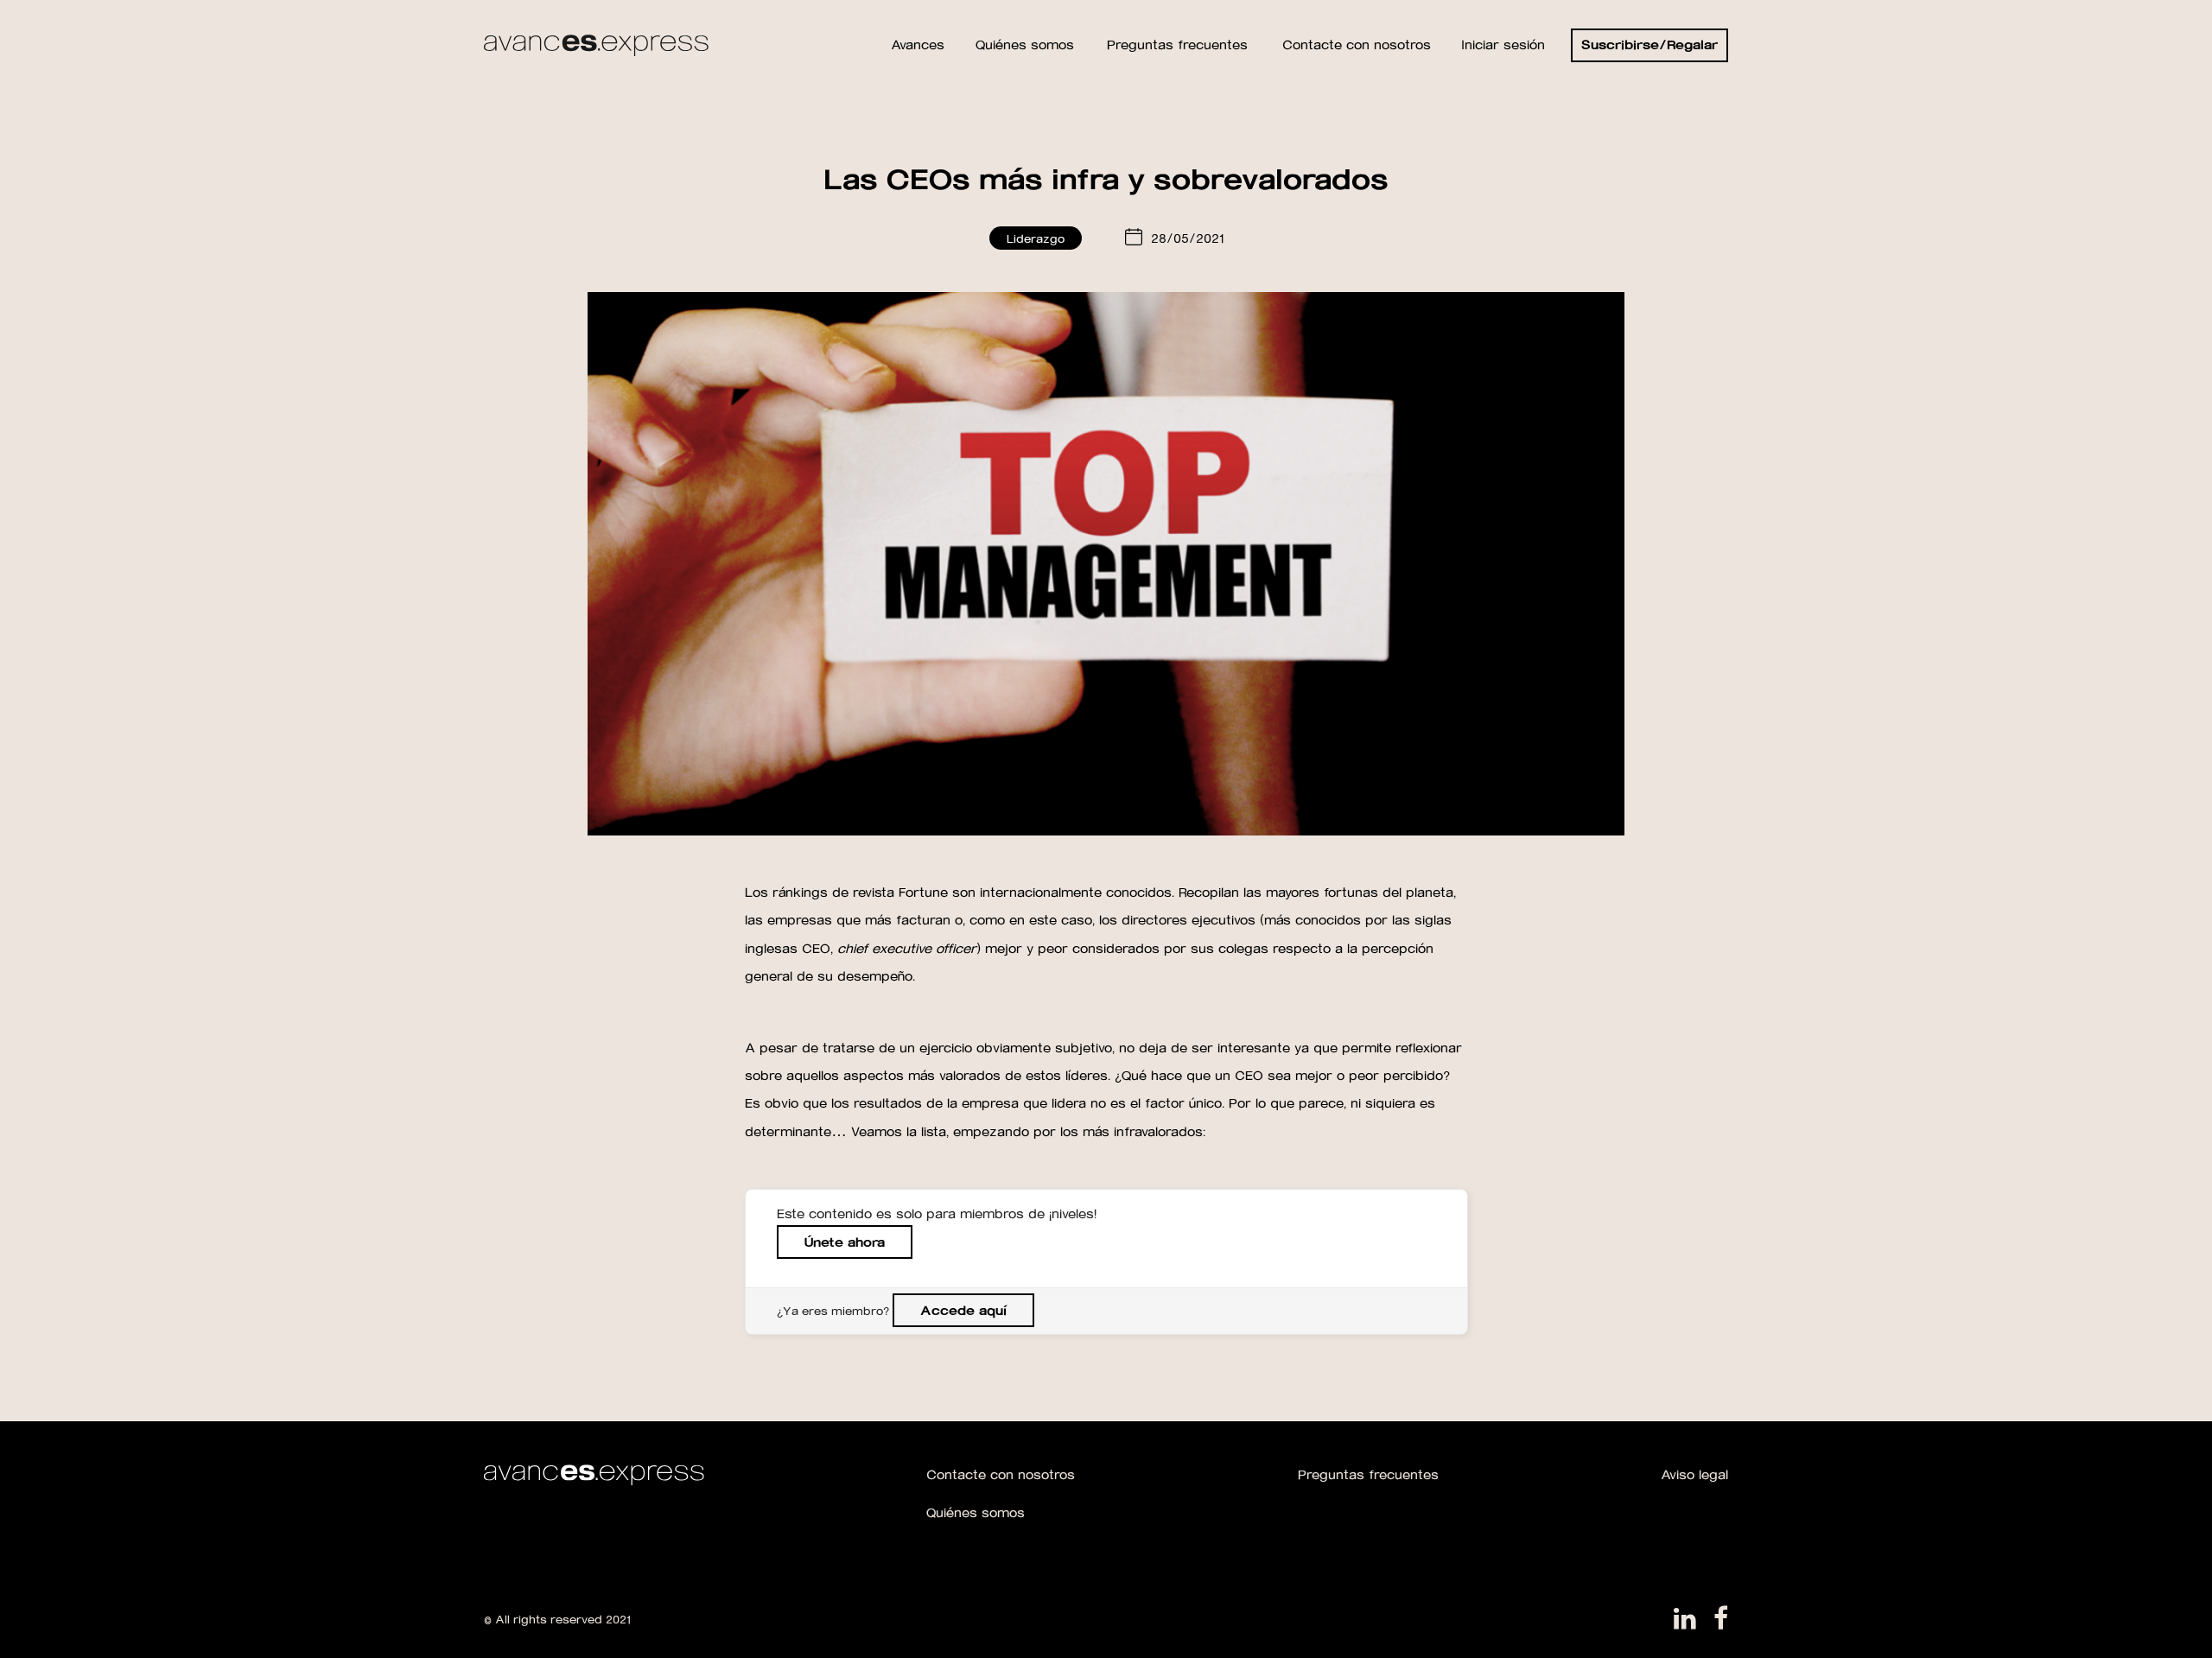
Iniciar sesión (1503, 44)
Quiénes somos (976, 1512)
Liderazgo (1036, 238)
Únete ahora (845, 1242)
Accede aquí (963, 1310)
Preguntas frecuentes (1368, 1474)
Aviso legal (1694, 1474)
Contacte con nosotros (1001, 1474)
